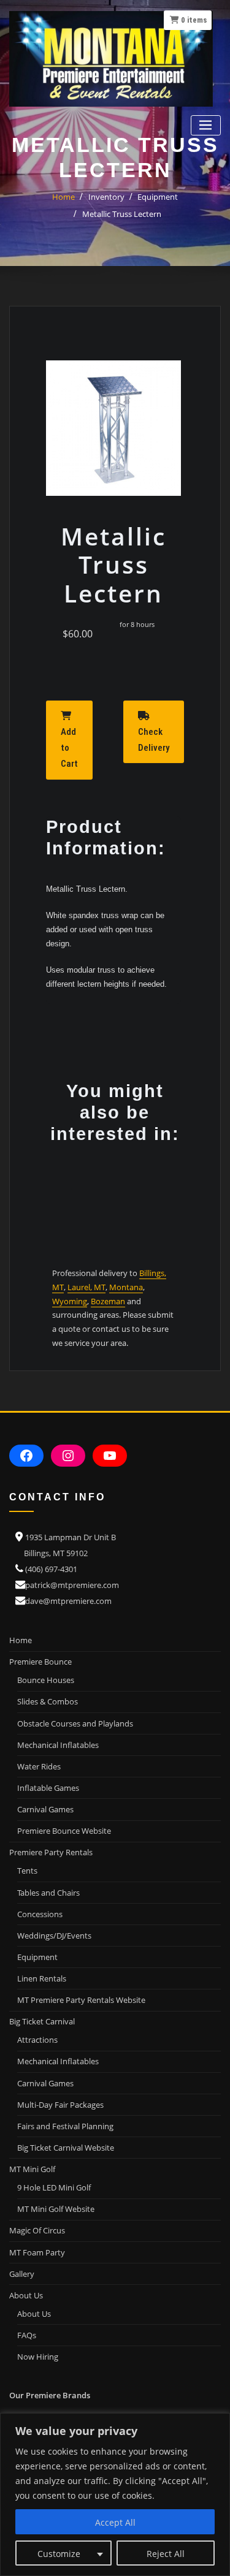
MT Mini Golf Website (56, 2209)
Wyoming (70, 1301)
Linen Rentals (42, 1978)
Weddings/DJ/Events (54, 1936)
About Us (34, 2314)
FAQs (27, 2335)
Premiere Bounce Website (64, 1831)
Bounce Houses (46, 1680)
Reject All (166, 2554)
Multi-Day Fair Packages (60, 2105)
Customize (59, 2554)
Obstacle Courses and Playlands (75, 1723)
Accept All (115, 2522)
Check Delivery (154, 740)
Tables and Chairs (48, 1893)
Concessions (40, 1914)
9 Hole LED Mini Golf (54, 2187)
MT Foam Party (37, 2252)
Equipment (158, 197)
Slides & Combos (48, 1701)
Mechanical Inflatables (58, 1745)
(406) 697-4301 (51, 1569)
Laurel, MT (86, 1287)
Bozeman (108, 1301)
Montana (126, 1287)
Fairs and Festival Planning (65, 2126)
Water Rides (39, 1766)
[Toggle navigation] (206, 125)
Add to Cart (69, 748)
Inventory (106, 197)
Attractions (37, 2040)
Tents (27, 1871)
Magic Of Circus (37, 2230)
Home (63, 197)
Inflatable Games (48, 1788)
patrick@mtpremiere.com (72, 1585)
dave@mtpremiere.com (68, 1601)
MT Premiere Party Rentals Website (81, 2000)
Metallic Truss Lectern (122, 214)
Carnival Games (45, 1809)
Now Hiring (38, 2357)
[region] (115, 2494)
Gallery (22, 2274)
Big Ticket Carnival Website (66, 2148)
